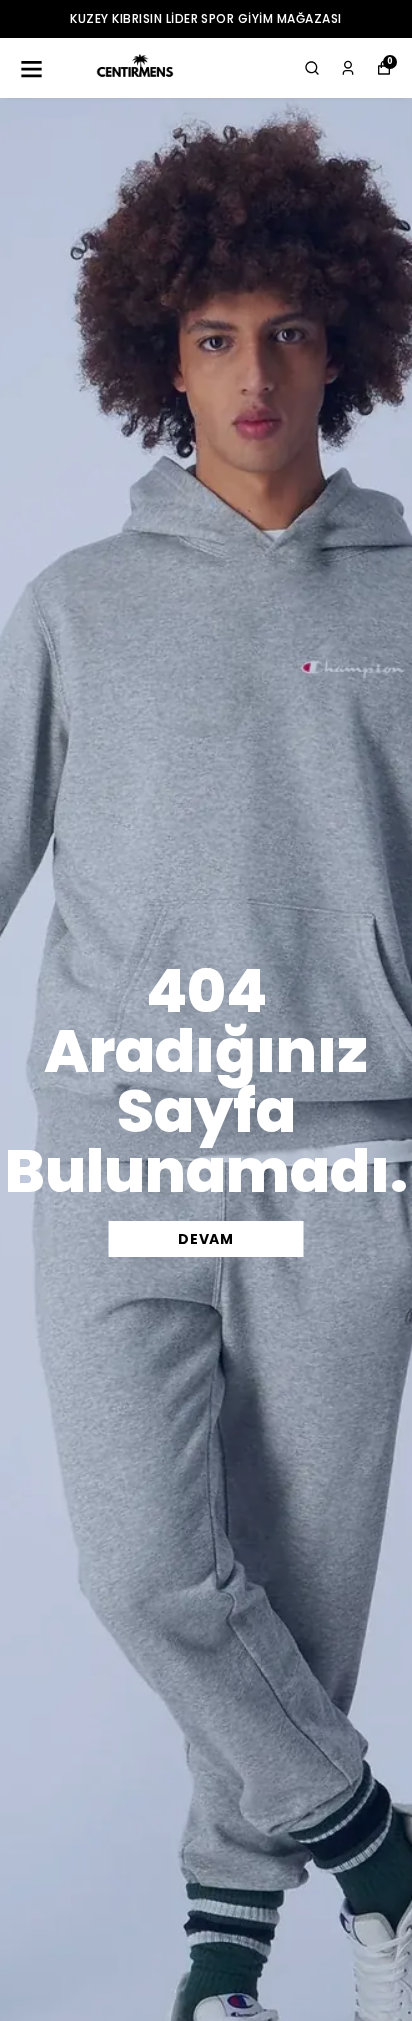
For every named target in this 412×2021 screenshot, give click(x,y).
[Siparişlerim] (348, 68)
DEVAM (206, 1239)
